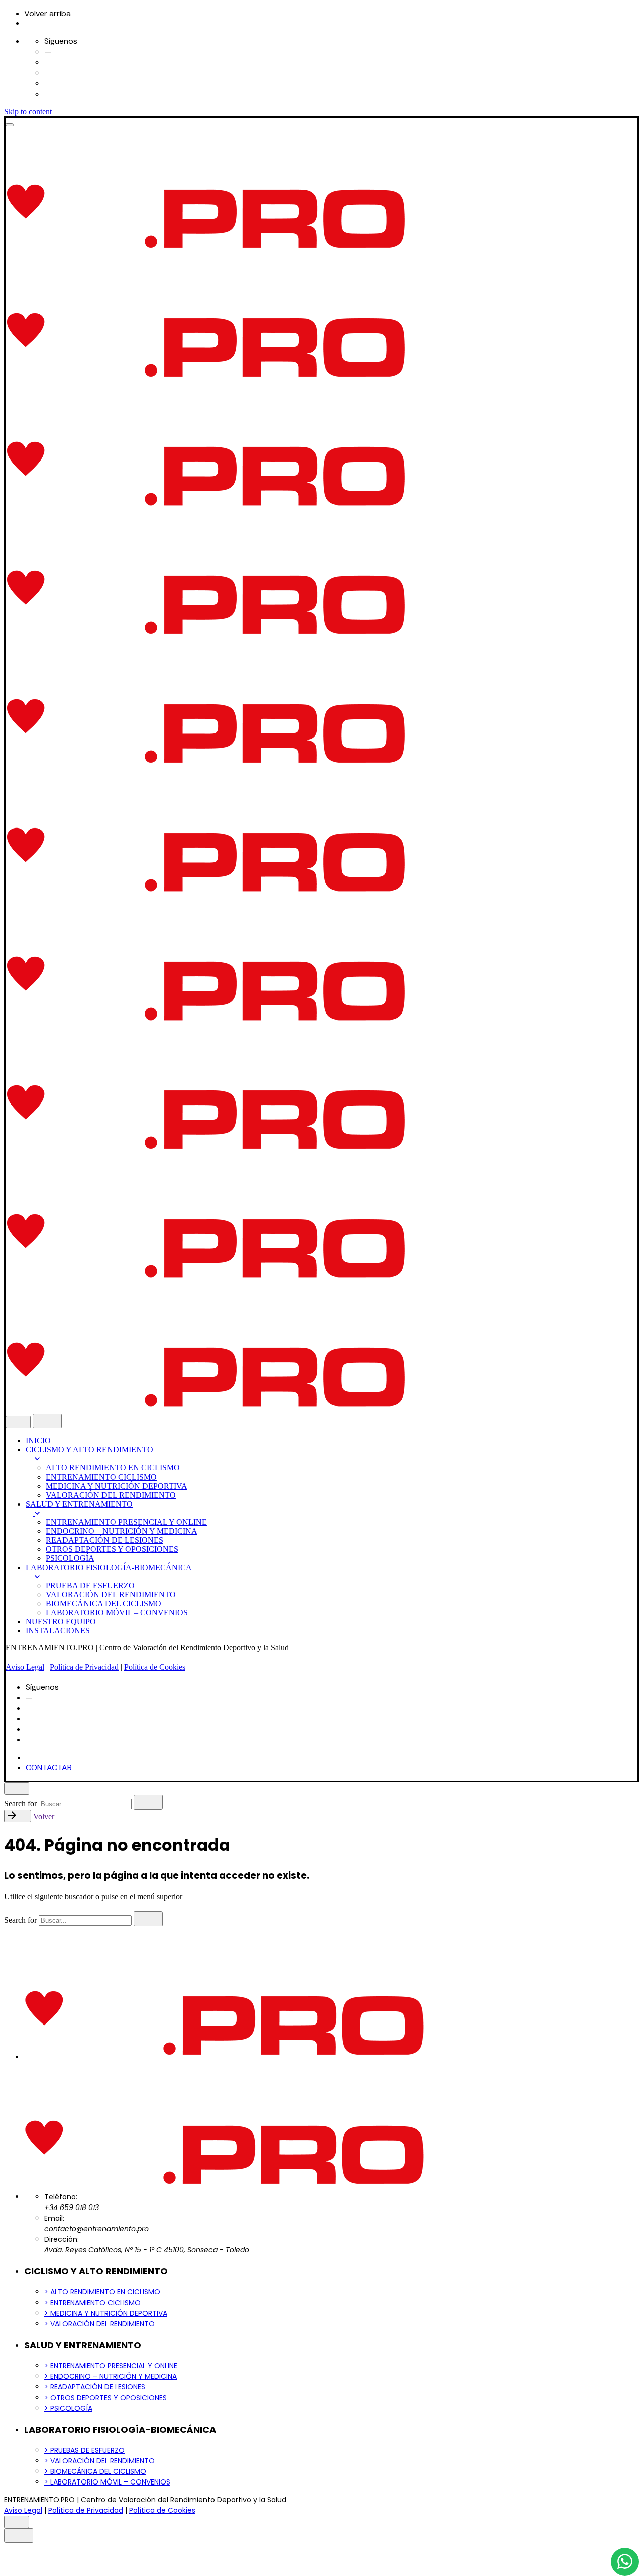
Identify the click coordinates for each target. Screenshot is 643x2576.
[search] (148, 1802)
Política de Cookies (155, 1667)
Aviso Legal (25, 1667)
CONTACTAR (49, 1767)
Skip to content (28, 111)
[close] (18, 1422)
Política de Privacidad (84, 1667)
